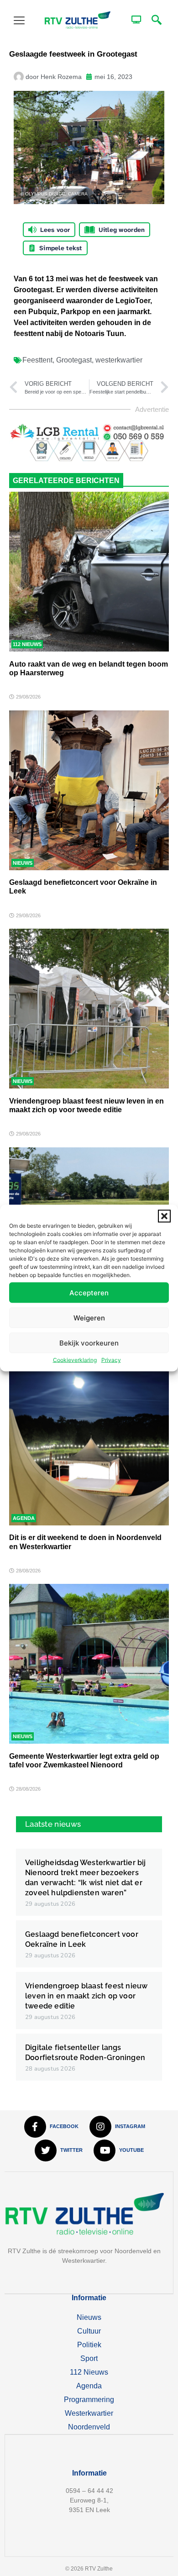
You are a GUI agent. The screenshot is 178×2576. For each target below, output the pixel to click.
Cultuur (89, 2331)
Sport (89, 2358)
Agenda (24, 1518)
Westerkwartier (89, 2413)
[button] (164, 1216)
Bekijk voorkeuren (89, 1343)
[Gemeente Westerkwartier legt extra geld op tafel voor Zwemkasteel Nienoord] (89, 1664)
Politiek (89, 2345)
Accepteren (89, 1292)
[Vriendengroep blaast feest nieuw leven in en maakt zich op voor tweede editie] (89, 1009)
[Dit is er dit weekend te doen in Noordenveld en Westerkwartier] (89, 1446)
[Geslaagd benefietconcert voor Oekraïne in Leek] (89, 790)
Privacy (111, 1360)
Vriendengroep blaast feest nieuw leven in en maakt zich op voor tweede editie (86, 1996)
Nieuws (23, 863)
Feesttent (37, 360)
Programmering (89, 2400)
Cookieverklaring (75, 1360)
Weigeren (89, 1317)
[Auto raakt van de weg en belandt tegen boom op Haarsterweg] (89, 572)
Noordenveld (89, 2427)
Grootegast (74, 360)
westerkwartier (119, 360)
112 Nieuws (27, 644)
